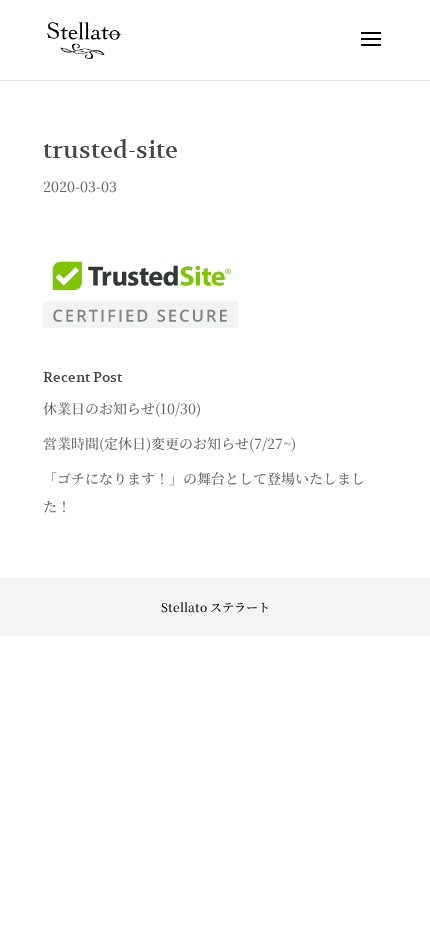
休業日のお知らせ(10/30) (122, 408)
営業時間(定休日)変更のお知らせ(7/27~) (169, 443)
